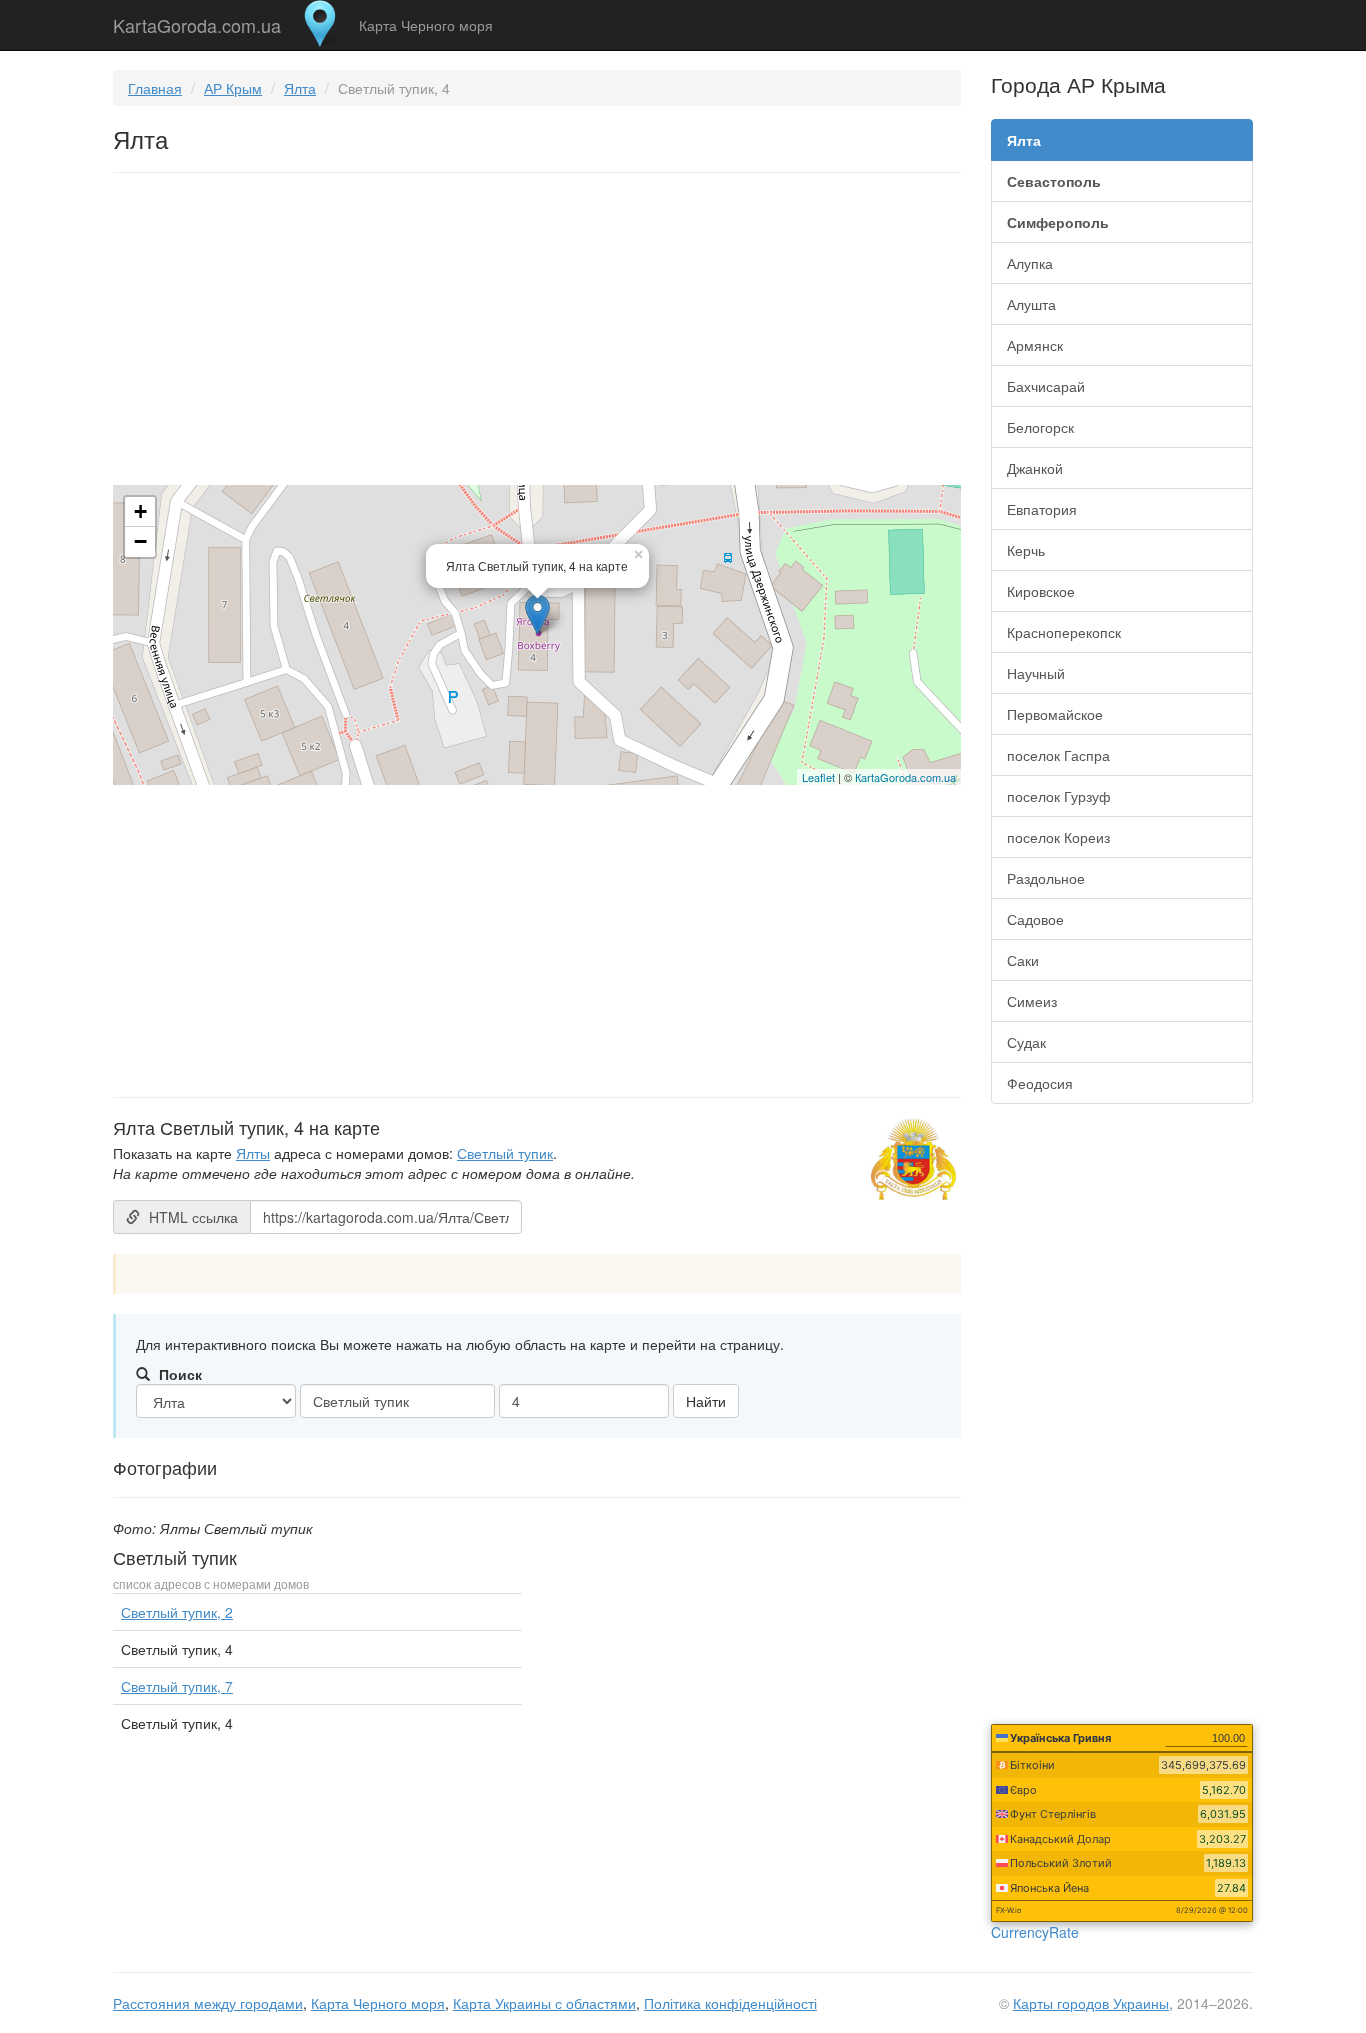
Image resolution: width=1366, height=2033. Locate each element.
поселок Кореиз (1058, 837)
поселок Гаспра (1058, 755)
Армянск (1035, 345)
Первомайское (1055, 714)
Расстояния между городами (208, 2003)
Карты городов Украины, (1093, 2003)
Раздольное (1046, 878)
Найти (706, 1401)
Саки (1023, 960)
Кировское (1041, 591)
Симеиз (1032, 1001)
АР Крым (233, 88)
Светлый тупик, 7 (177, 1686)
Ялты (253, 1153)
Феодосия (1040, 1083)
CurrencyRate (1035, 1932)
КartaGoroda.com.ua (905, 777)
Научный (1036, 673)
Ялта (300, 88)
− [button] (140, 541)
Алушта (1031, 304)
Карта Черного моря (426, 25)
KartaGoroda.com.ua (197, 21)
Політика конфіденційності (730, 2003)
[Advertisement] (537, 333)
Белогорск (1040, 427)
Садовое (1035, 919)
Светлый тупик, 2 (177, 1612)
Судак (1026, 1042)
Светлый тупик (505, 1153)
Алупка (1030, 263)
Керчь (1026, 550)
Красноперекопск (1064, 632)
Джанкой (1035, 468)
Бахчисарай (1046, 386)
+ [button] (140, 511)
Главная (155, 88)
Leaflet (818, 777)
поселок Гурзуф (1059, 796)
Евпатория (1042, 509)
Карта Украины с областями (544, 2003)
